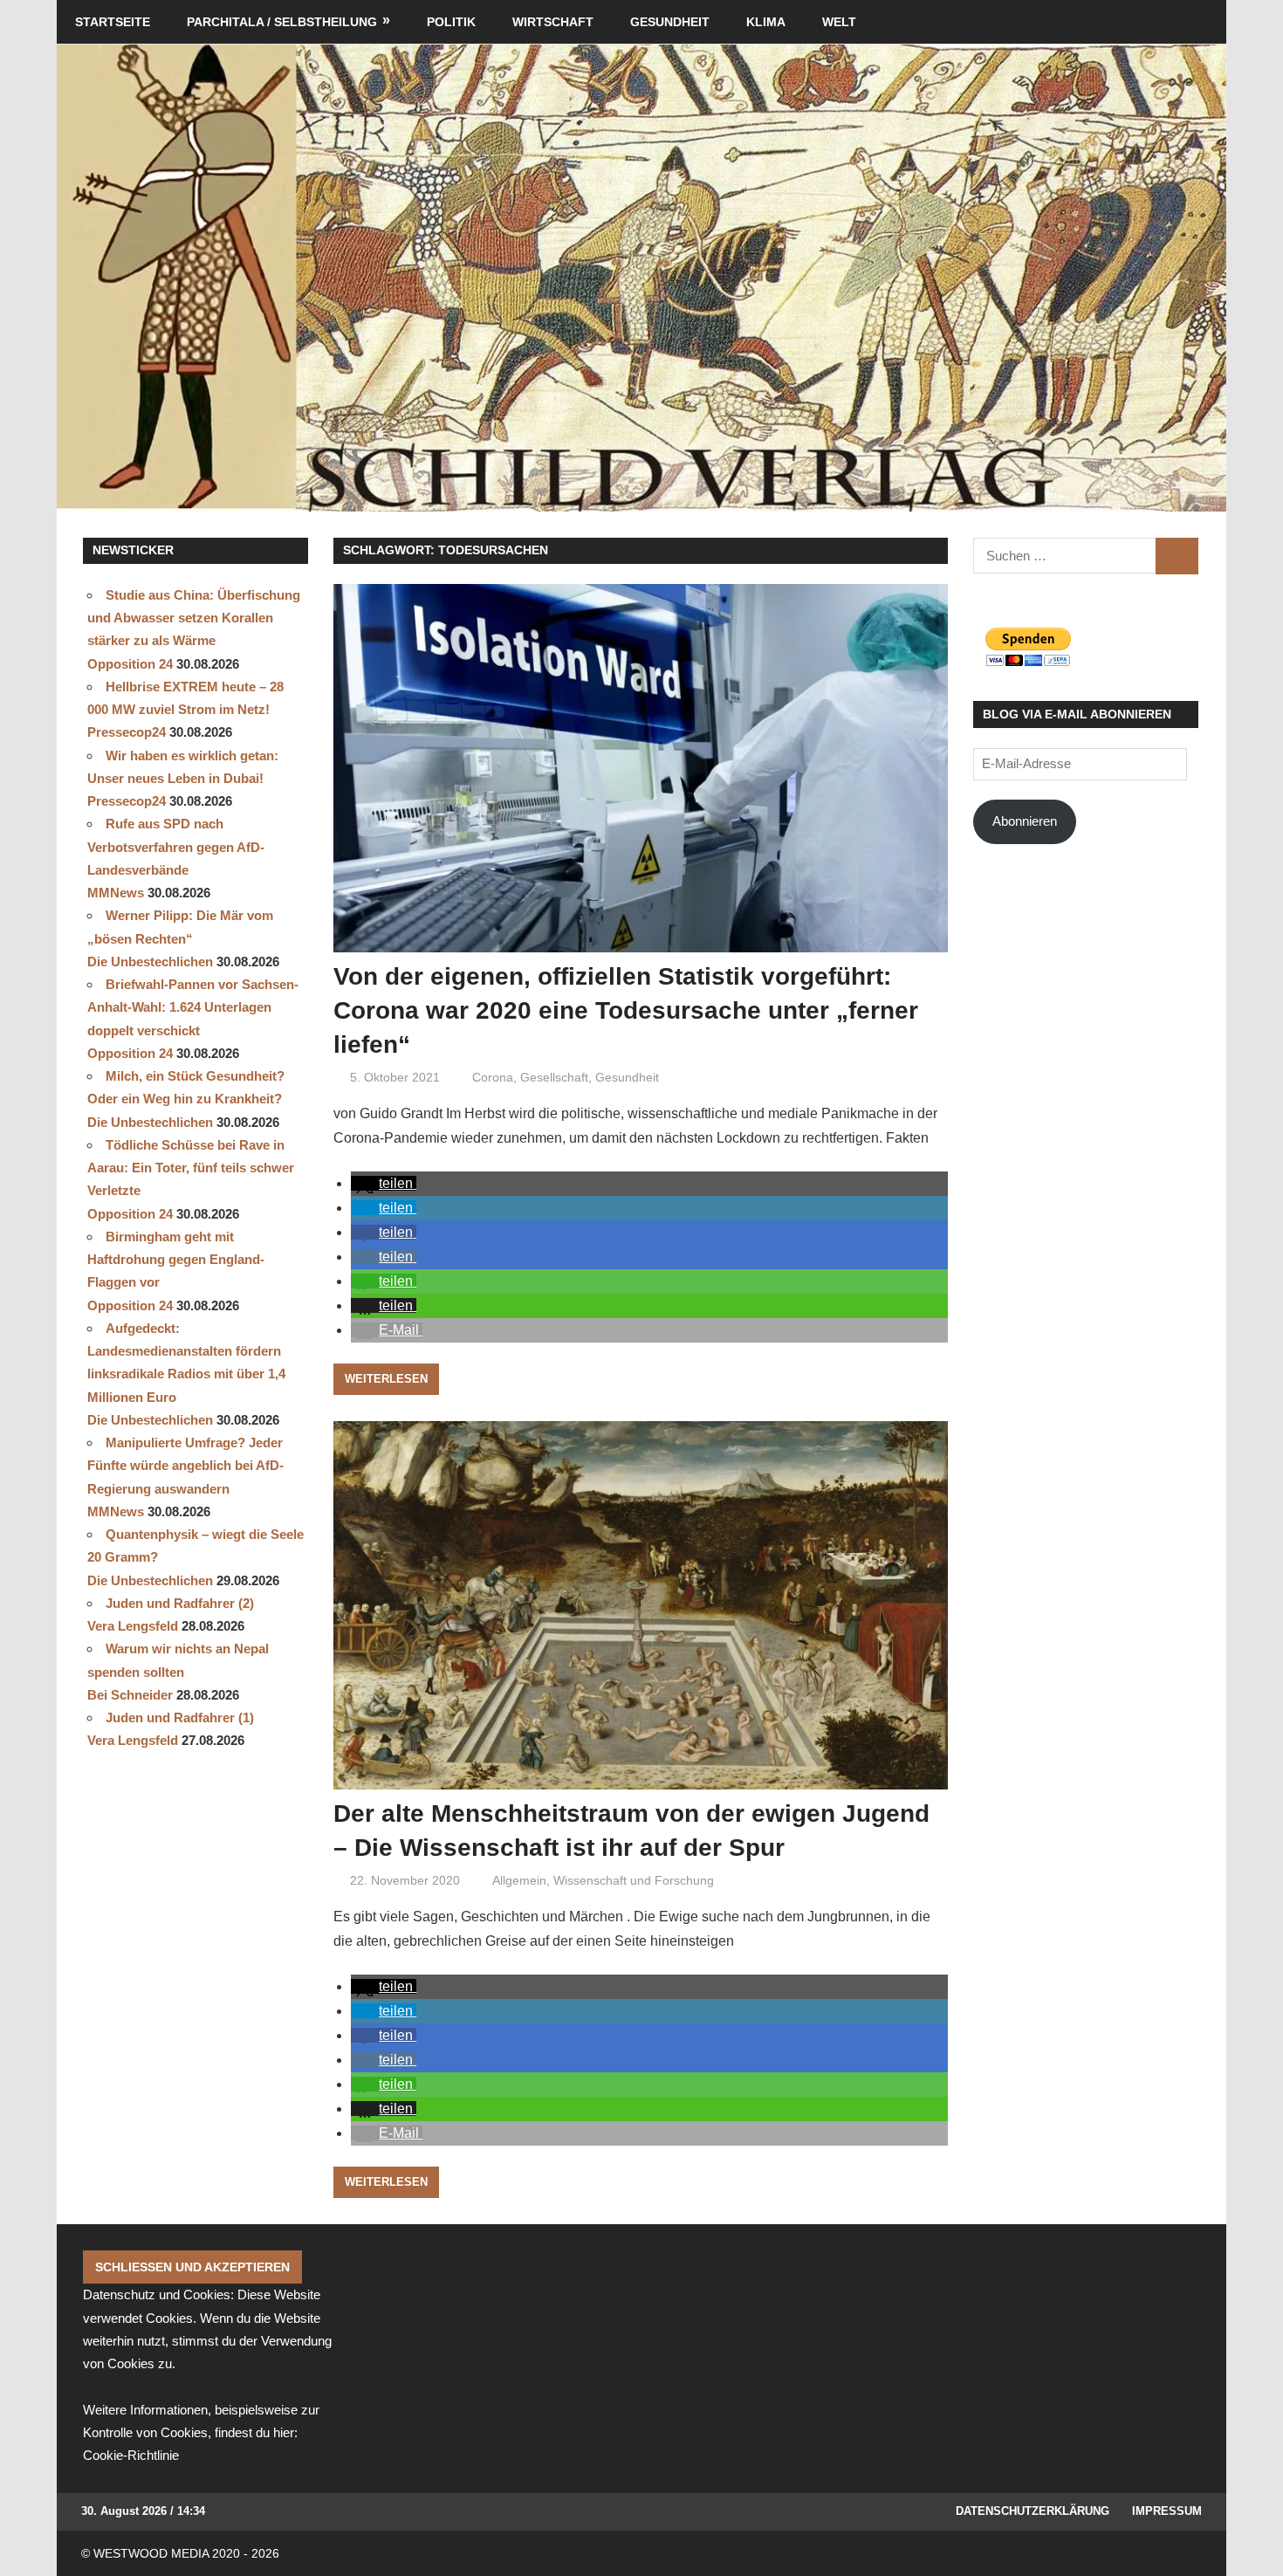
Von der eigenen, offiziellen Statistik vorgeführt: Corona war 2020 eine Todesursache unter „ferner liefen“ (626, 1010)
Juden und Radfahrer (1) (180, 1717)
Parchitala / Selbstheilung (282, 22)
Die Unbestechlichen (150, 962)
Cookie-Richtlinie (131, 2455)
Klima (766, 22)
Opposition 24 (130, 664)
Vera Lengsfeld (133, 1626)
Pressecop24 (127, 732)
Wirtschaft (553, 22)
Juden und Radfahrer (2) (180, 1603)
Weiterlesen (386, 1379)
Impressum (1167, 2511)
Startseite (113, 22)
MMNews (116, 893)
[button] (384, 1183)
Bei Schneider (130, 1695)
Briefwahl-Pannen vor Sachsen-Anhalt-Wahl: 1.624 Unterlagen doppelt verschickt (193, 1007)
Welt (839, 22)
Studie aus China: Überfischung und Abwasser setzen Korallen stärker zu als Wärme (194, 618)
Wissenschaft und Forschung (634, 1880)
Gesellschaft (554, 1077)
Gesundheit (670, 22)
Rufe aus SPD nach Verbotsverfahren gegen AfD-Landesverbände (176, 847)
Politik (451, 22)
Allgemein (519, 1880)
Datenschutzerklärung (1033, 2511)
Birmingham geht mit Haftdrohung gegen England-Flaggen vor (176, 1260)
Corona (493, 1077)
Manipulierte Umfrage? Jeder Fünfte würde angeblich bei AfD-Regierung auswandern (185, 1466)
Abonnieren (1025, 821)
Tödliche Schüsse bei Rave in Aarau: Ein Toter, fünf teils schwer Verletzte (191, 1168)
